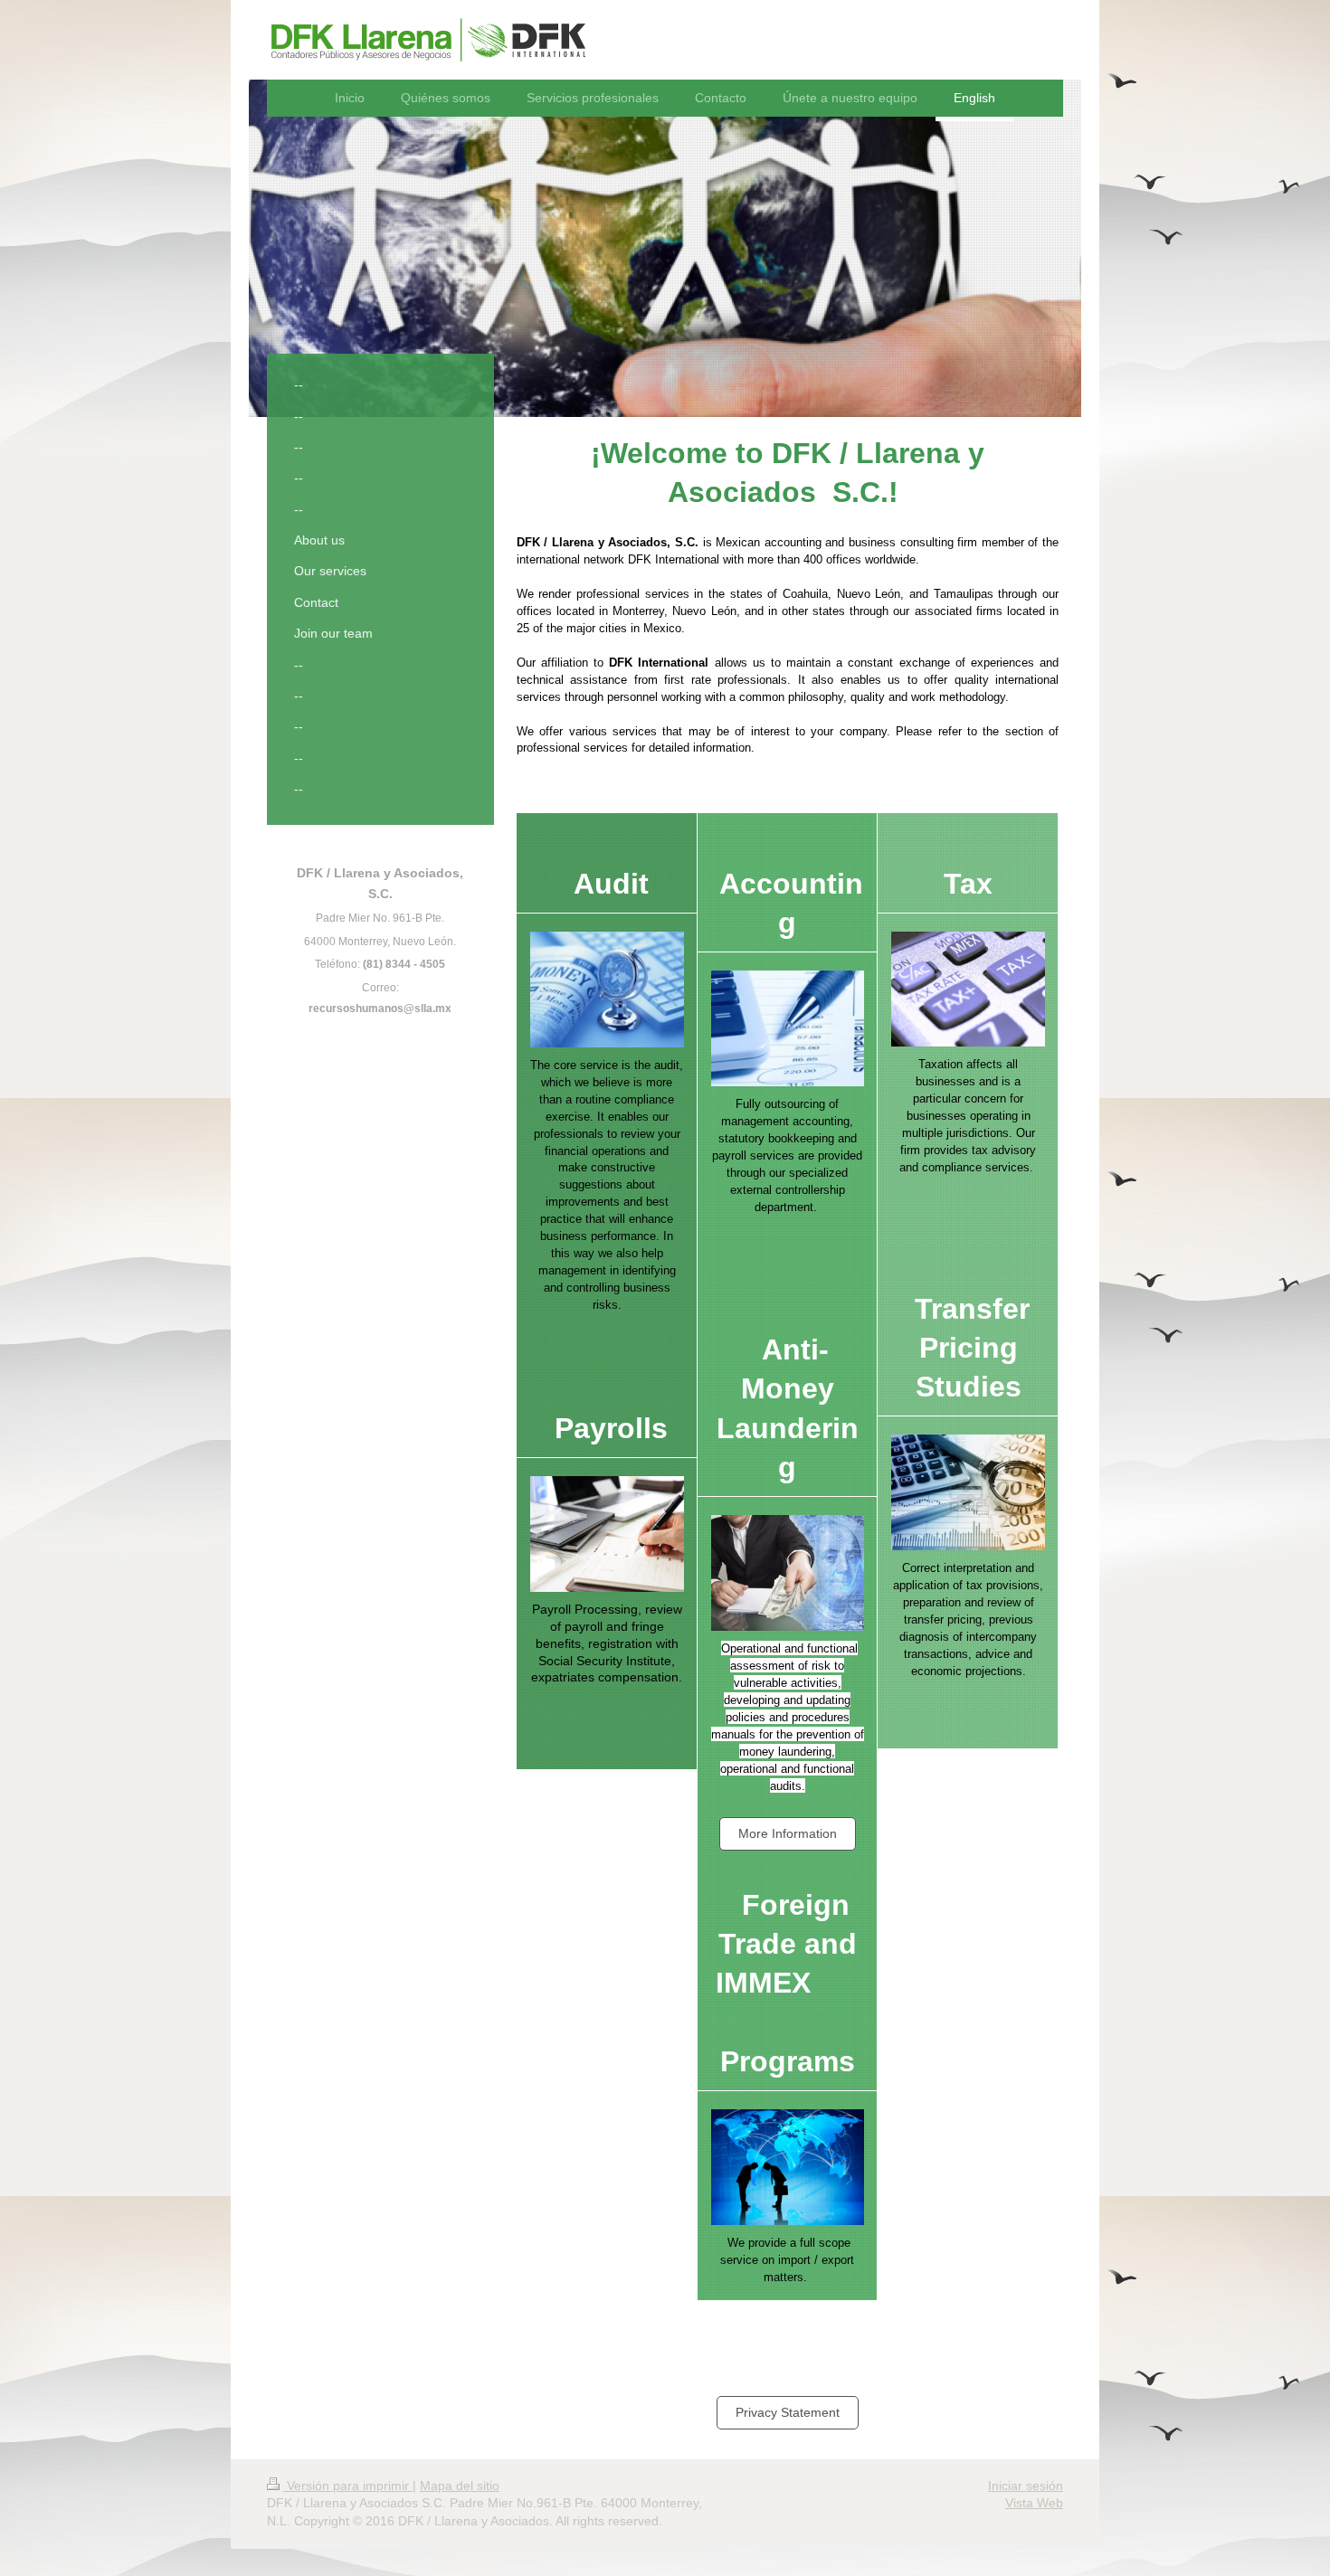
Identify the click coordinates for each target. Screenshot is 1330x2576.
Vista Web (1034, 2503)
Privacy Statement (788, 2412)
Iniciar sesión (1026, 2486)
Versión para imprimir (348, 2486)
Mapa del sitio (460, 2486)
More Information (788, 1833)
